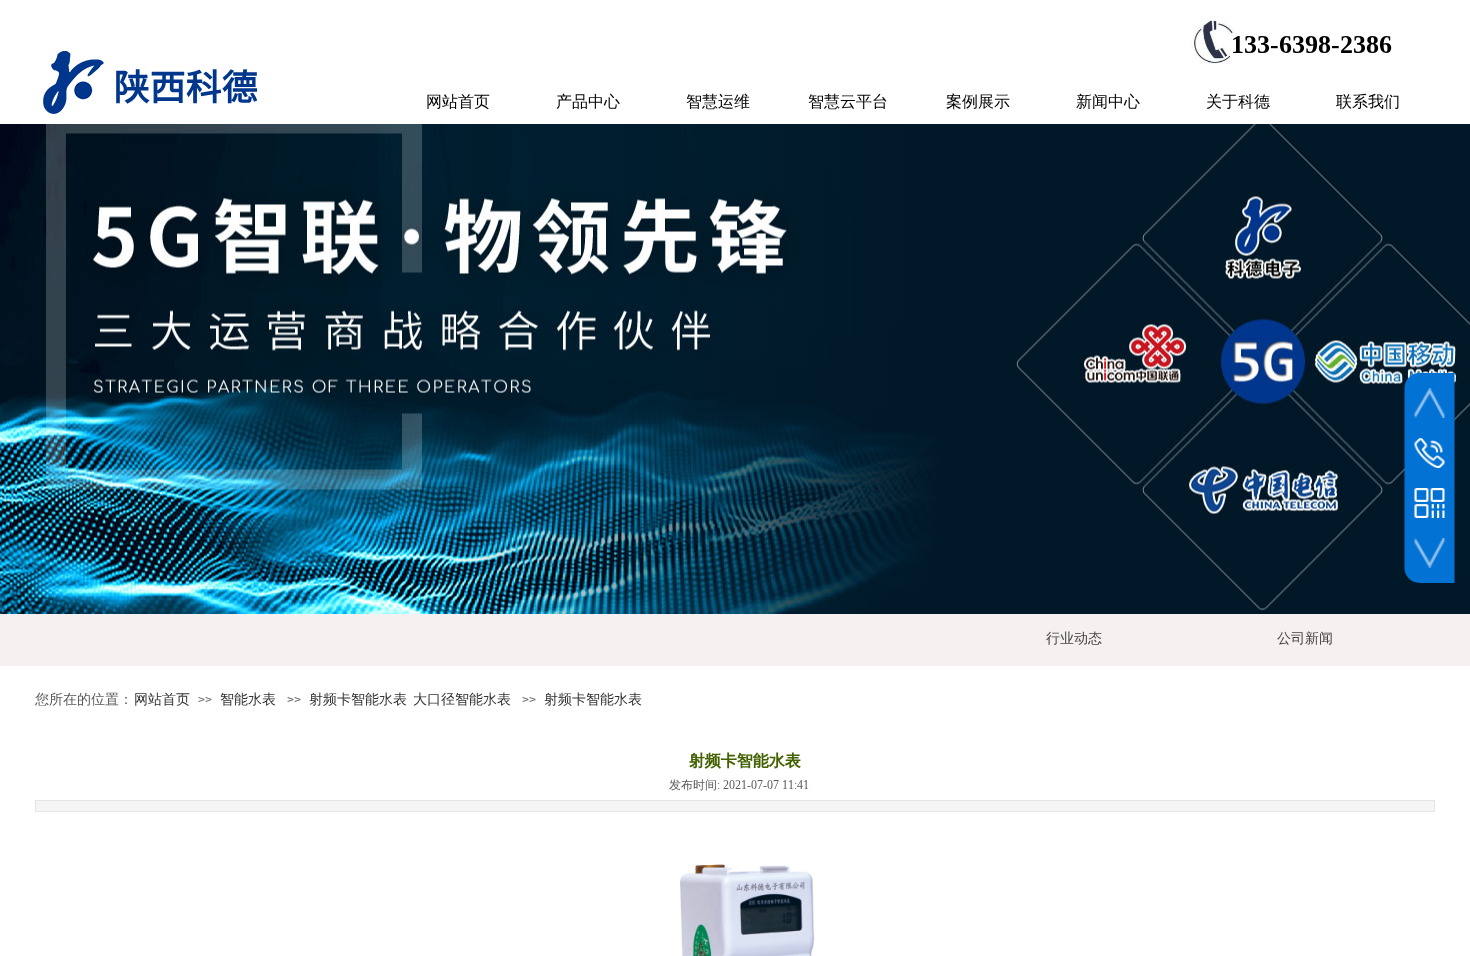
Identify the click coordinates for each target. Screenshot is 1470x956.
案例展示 (978, 101)
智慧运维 (718, 101)
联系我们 (1368, 101)
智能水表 (248, 699)
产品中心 (588, 101)
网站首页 (162, 699)
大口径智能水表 (462, 699)
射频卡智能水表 (358, 699)
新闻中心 (1108, 101)
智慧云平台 (848, 101)
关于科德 (1238, 101)
